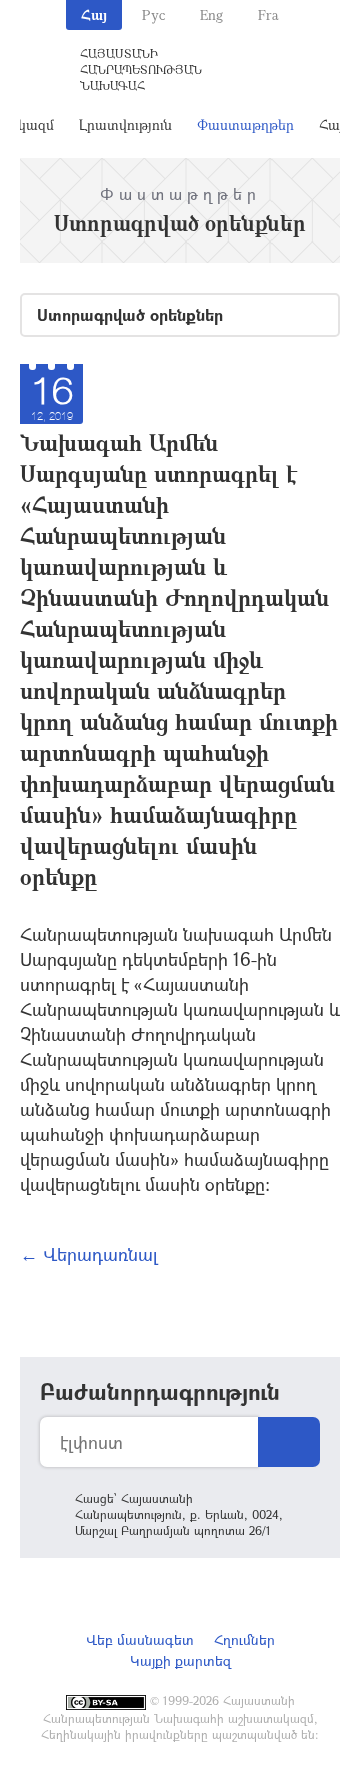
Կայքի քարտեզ (180, 1660)
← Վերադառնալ (89, 1254)
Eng (211, 14)
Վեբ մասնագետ (140, 1639)
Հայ (94, 14)
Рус (153, 14)
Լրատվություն (125, 124)
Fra (268, 14)
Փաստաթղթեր (245, 124)
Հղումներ (244, 1639)
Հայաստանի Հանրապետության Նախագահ (141, 69)
